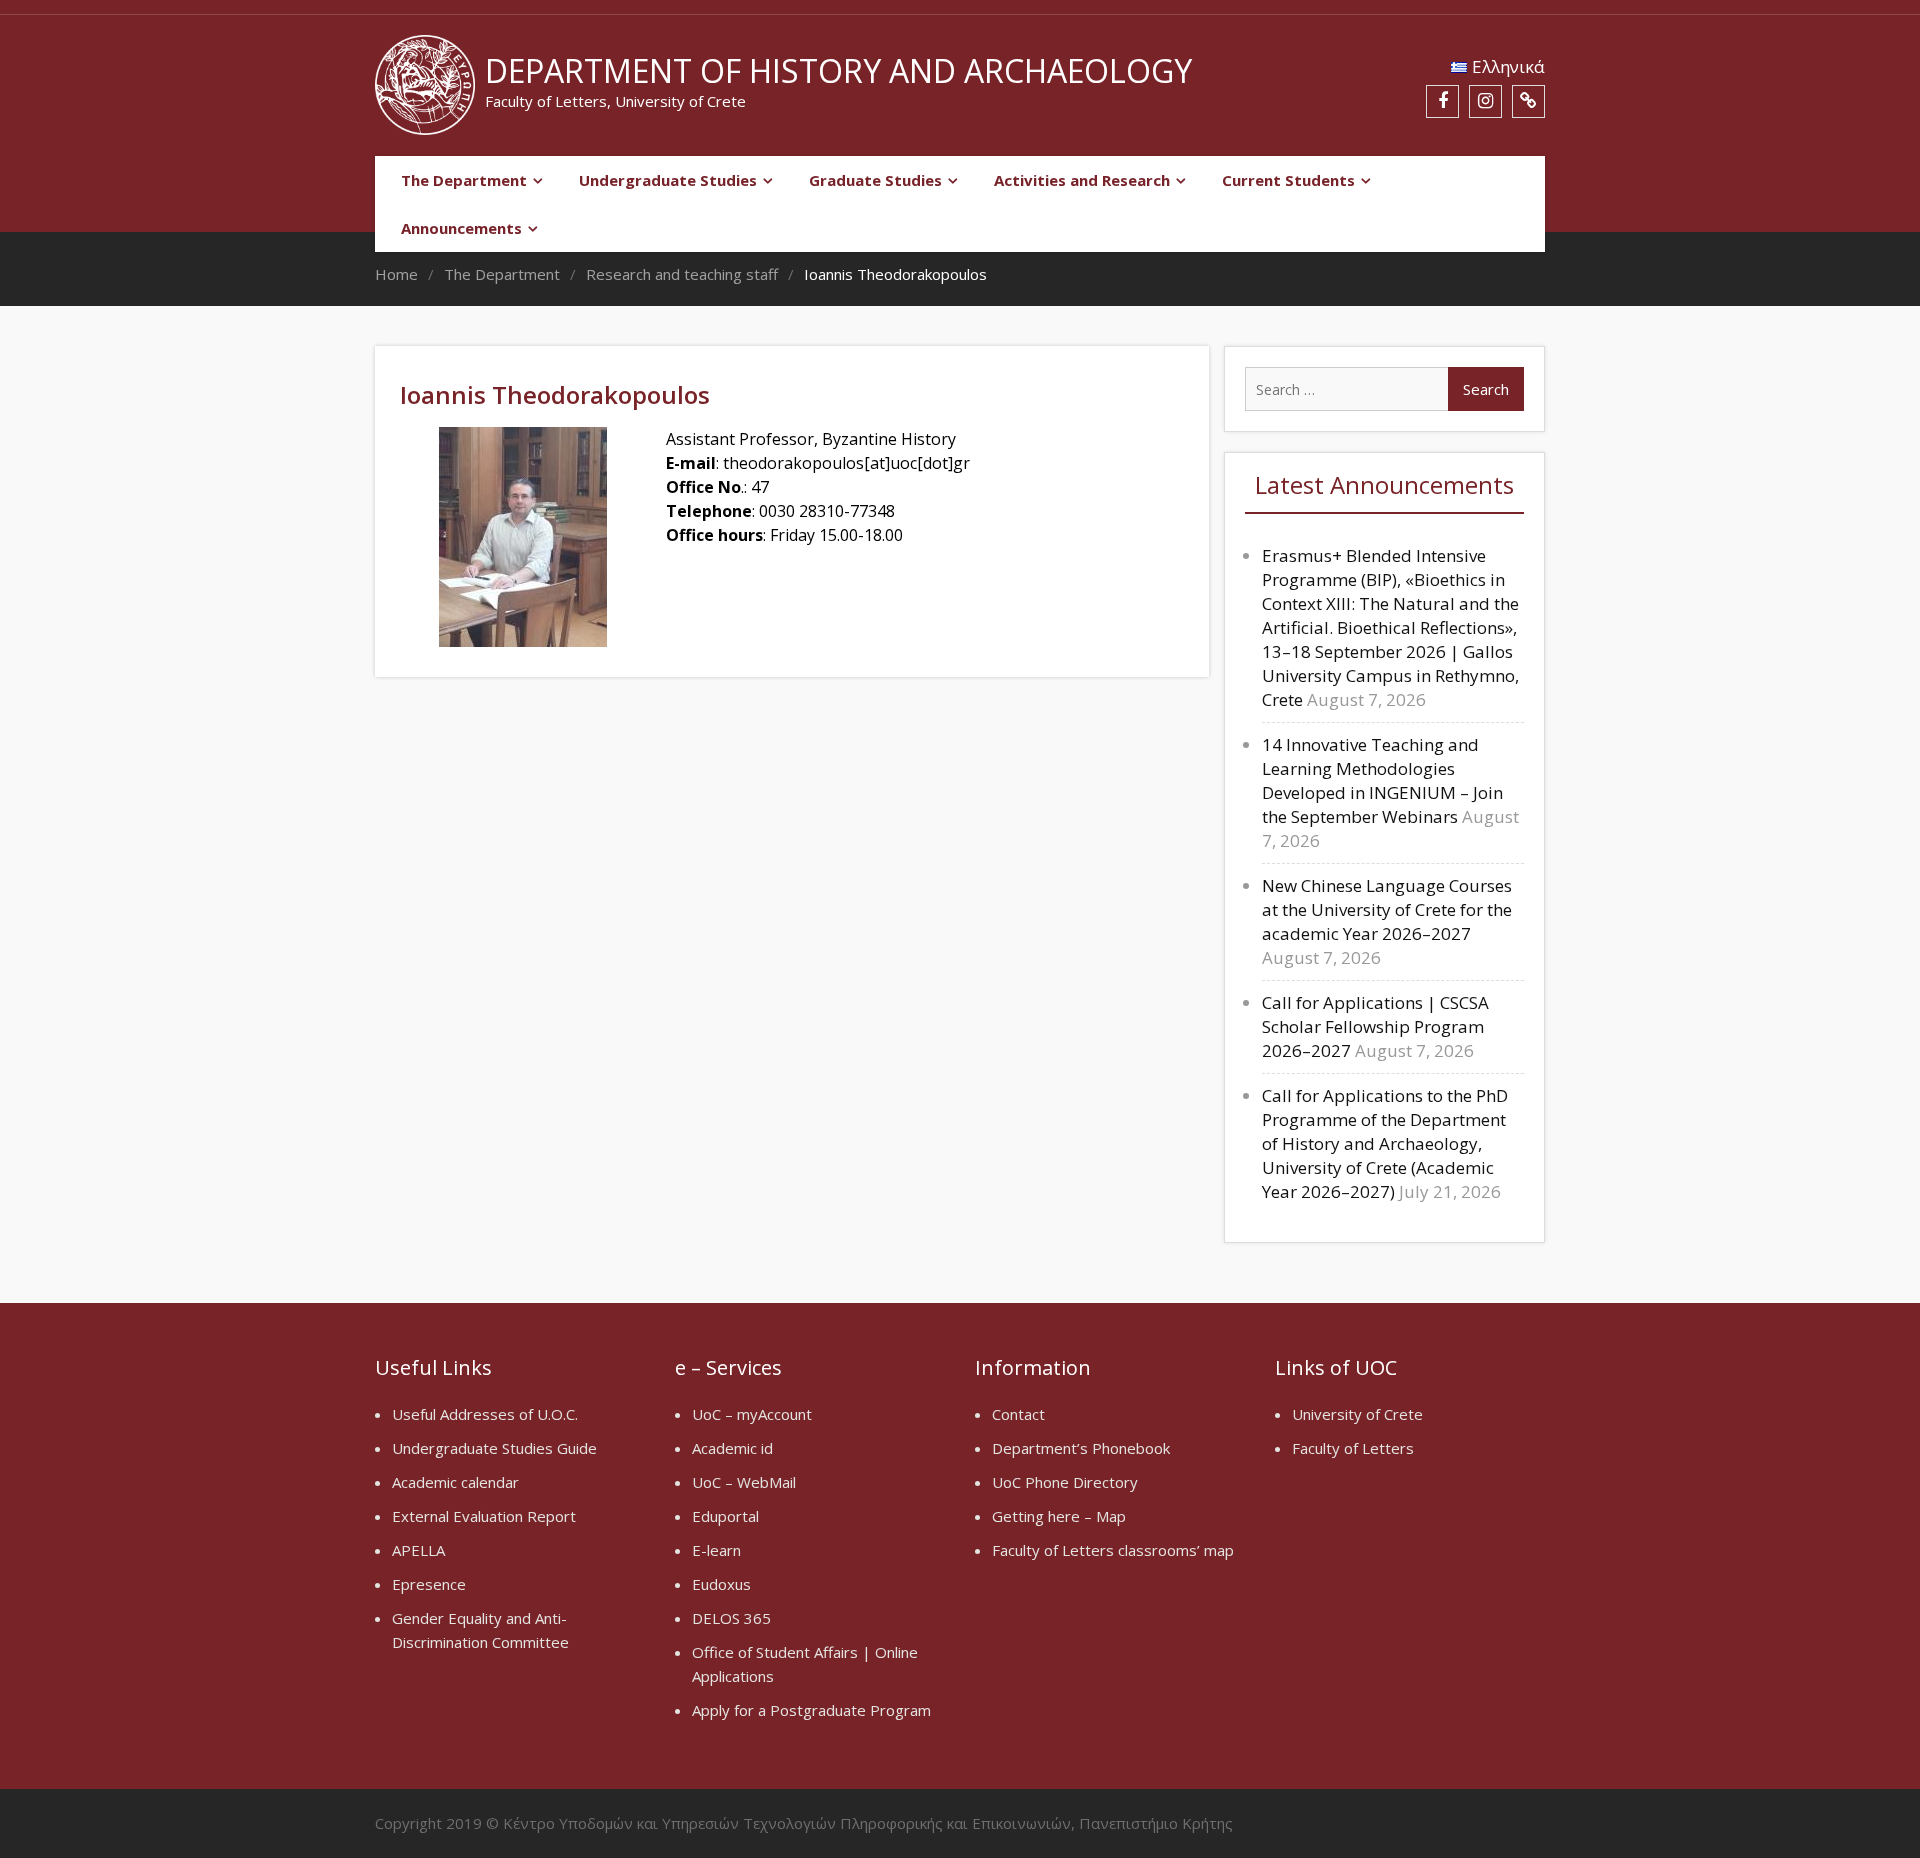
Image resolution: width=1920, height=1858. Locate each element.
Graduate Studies (875, 180)
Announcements (461, 228)
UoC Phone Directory (1065, 1482)
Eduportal (725, 1516)
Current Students (1288, 180)
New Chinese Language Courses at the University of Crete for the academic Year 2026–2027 (1387, 909)
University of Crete (1357, 1414)
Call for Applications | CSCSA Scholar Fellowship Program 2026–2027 (1375, 1026)
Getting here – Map (1059, 1516)
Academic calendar (455, 1482)
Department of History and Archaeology (838, 70)
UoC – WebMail (744, 1482)
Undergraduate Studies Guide (494, 1448)
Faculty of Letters (1353, 1448)
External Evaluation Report (484, 1516)
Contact (1018, 1414)
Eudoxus (721, 1584)
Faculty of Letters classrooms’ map (1113, 1550)
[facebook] (1442, 101)
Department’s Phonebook (1081, 1448)
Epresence (429, 1584)
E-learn (716, 1550)
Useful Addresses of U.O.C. (485, 1414)
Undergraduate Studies (668, 180)
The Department (464, 180)
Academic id (732, 1448)
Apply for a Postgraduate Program (811, 1710)
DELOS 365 (731, 1618)
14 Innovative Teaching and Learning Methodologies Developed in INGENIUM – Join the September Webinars (1382, 780)
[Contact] (1528, 101)
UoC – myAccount (752, 1414)
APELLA (418, 1550)
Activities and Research (1082, 180)
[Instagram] (1485, 101)
